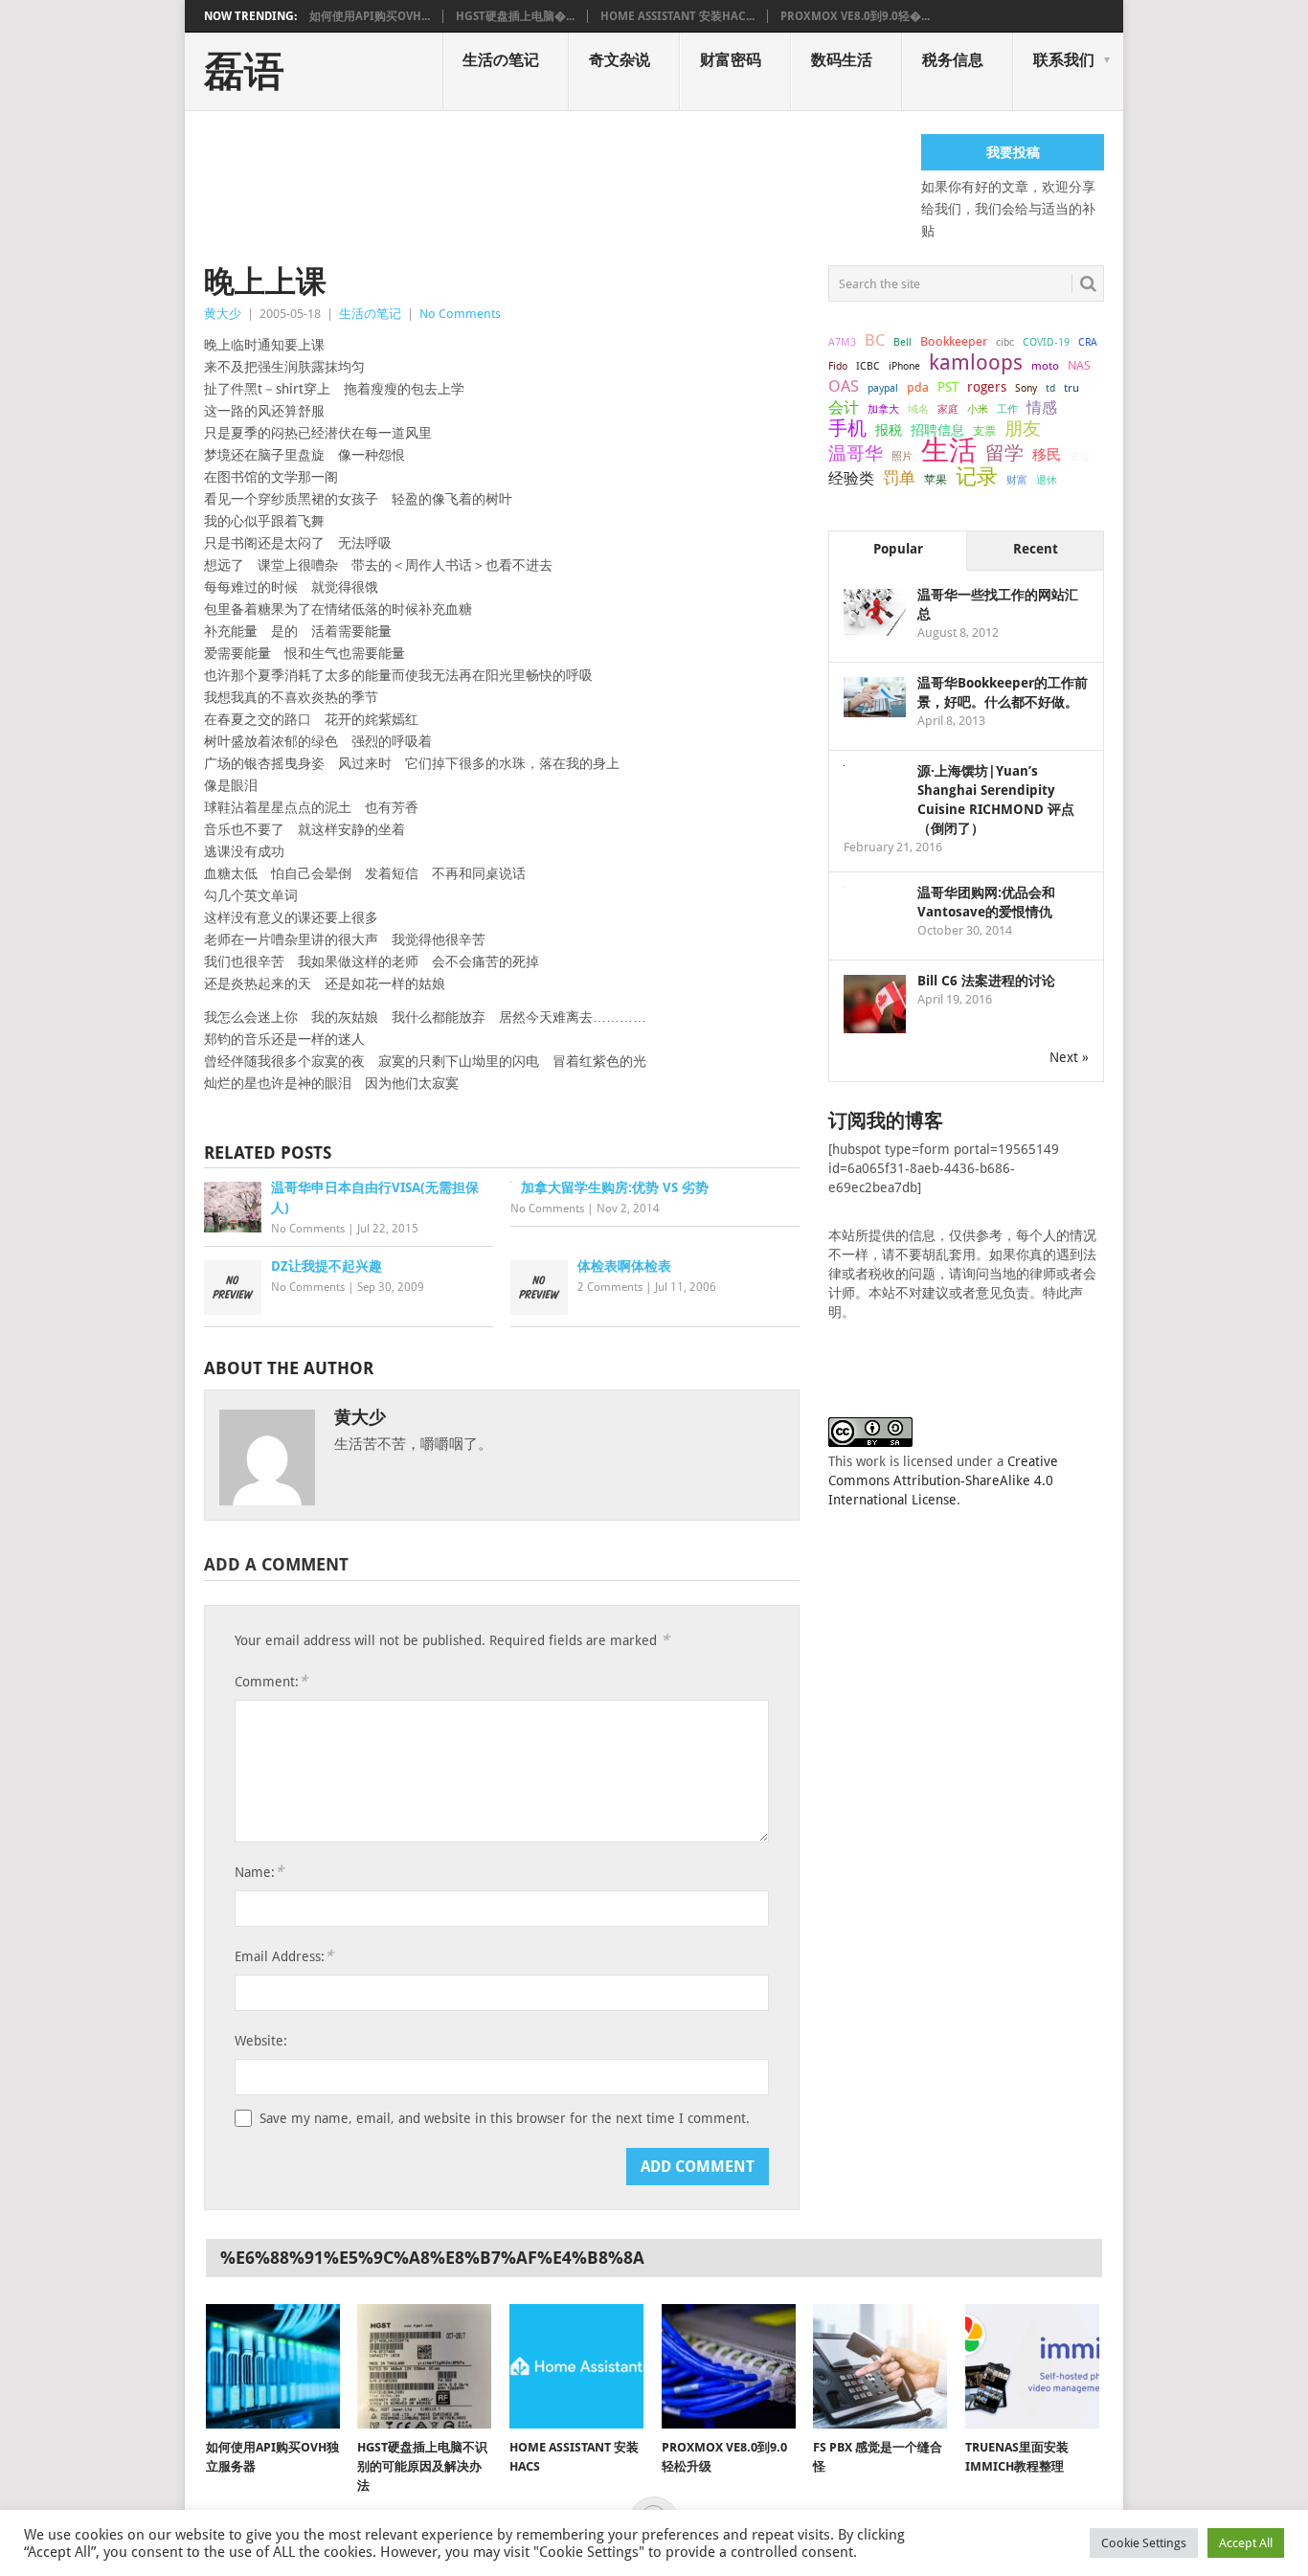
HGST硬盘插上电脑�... (515, 16)
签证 (1080, 456)
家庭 (948, 409)
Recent (1036, 549)
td (1050, 388)
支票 (984, 431)
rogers (987, 387)
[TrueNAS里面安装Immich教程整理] (1032, 2366)
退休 (1047, 480)
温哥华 (856, 454)
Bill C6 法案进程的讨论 (986, 981)
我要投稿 (1013, 152)
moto (1045, 366)
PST (948, 387)
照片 (902, 456)
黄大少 (223, 314)
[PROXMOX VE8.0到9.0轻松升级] (729, 2366)
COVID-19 (1046, 342)
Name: (259, 1872)
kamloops (976, 362)
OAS (844, 386)
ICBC (868, 366)
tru (1071, 388)
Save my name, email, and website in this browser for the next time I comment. (505, 2118)
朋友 (1023, 429)
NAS (1079, 365)
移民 (1047, 454)
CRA (1088, 342)
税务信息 (953, 60)
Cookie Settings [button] (1144, 2543)
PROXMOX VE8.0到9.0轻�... (855, 16)
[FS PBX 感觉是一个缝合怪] (880, 2366)
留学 (1004, 453)
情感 (1042, 407)
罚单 (899, 478)
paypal (883, 388)
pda (918, 387)
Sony (1026, 388)
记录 (977, 476)
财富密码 (731, 60)
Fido (838, 366)
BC (875, 340)
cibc (1005, 342)
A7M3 (842, 342)
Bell (902, 342)
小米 (978, 409)
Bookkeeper (954, 341)
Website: (261, 2041)
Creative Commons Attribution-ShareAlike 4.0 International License (943, 1480)
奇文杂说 (620, 60)
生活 (949, 450)
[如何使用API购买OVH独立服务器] (273, 2366)
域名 (918, 409)
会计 (844, 407)
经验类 (851, 478)
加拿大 (883, 409)
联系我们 (1064, 60)
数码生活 (842, 60)
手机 (847, 429)
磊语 (244, 72)
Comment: (271, 1681)
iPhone (904, 366)
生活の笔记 (501, 60)
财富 (1017, 480)
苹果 (936, 480)
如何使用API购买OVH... (370, 16)
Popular (898, 549)
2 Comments (610, 1287)
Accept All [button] (1246, 2543)
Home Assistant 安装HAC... (677, 16)
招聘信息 (937, 430)
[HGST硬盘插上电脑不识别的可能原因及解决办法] (424, 2366)
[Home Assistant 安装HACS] (576, 2366)
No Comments (460, 314)
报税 (889, 430)
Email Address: (284, 1956)
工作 (1007, 409)
